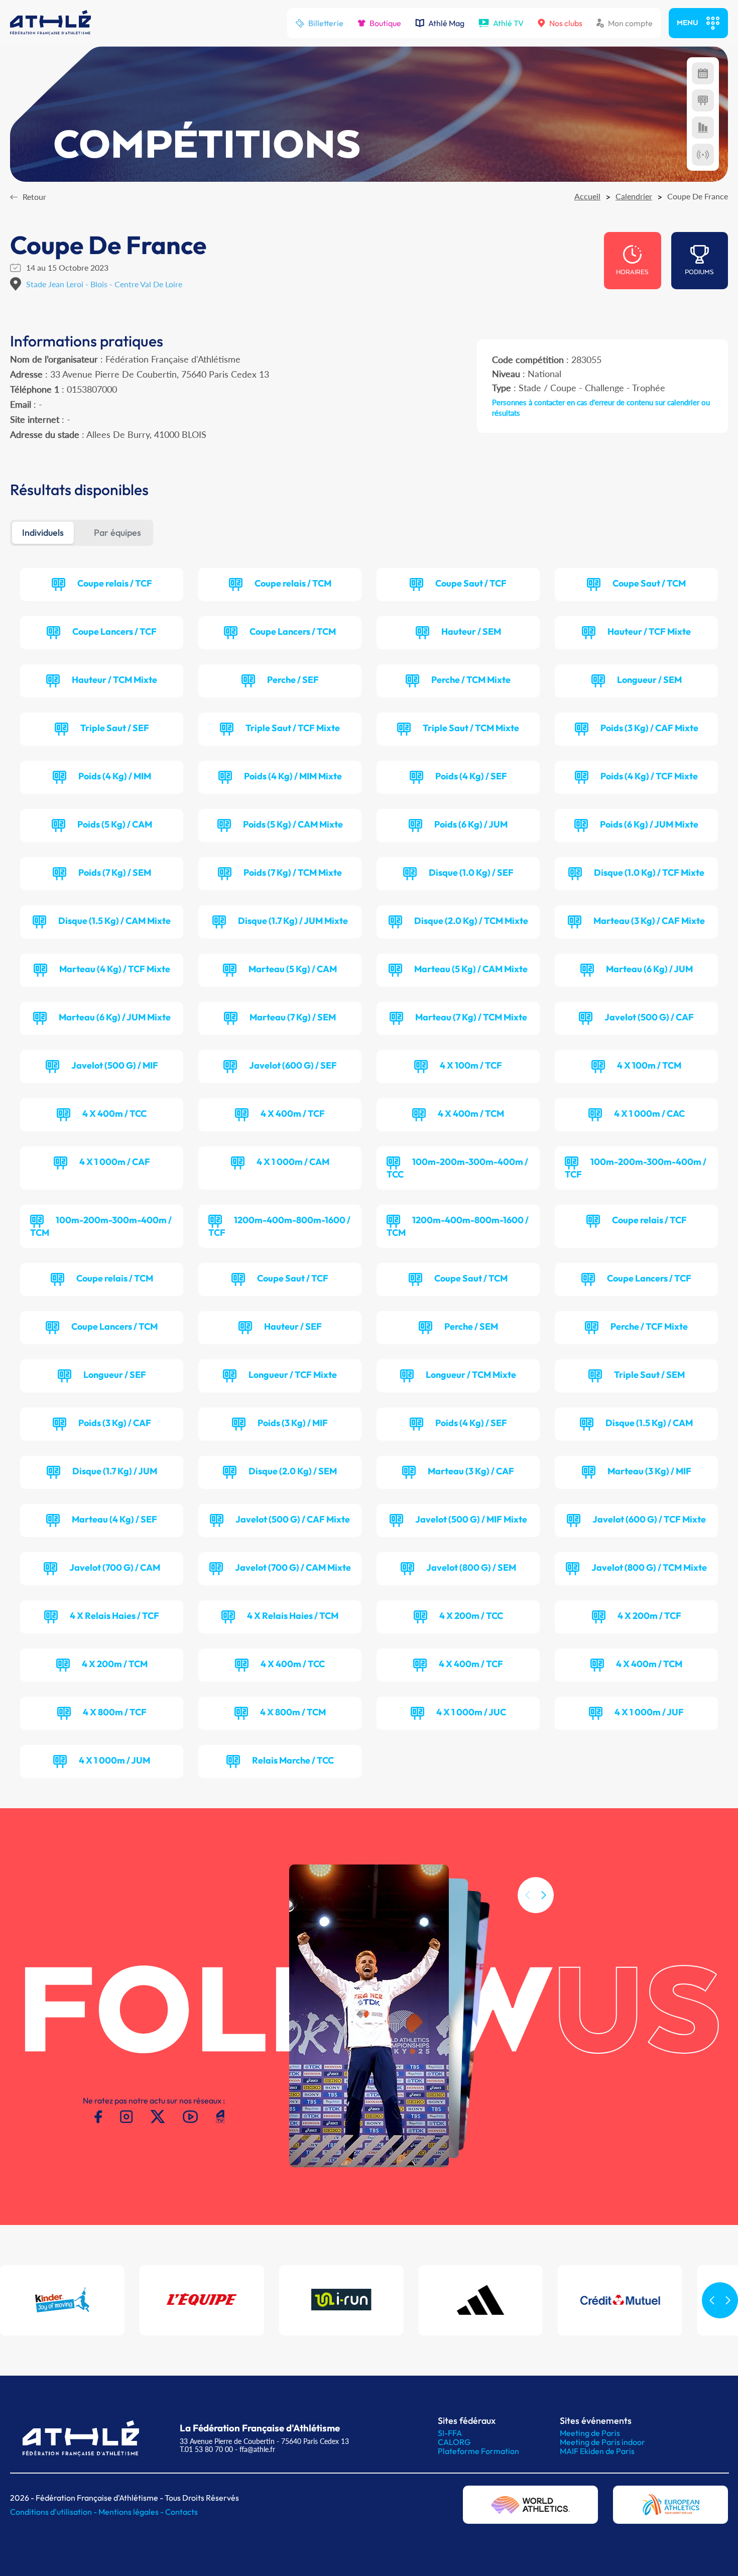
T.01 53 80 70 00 (206, 2449)
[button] (544, 1895)
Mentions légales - (132, 2512)
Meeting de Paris (590, 2433)
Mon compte (630, 23)
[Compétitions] (703, 73)
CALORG (454, 2442)
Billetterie (326, 23)
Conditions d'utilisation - (54, 2512)
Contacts (181, 2512)
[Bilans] (703, 128)
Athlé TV (508, 23)
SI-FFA (450, 2433)
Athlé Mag (446, 23)
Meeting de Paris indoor (602, 2442)
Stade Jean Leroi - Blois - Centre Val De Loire (104, 284)
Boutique (385, 23)
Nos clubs (566, 23)
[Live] (703, 155)
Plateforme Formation (478, 2451)
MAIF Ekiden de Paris (597, 2451)
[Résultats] (703, 100)
